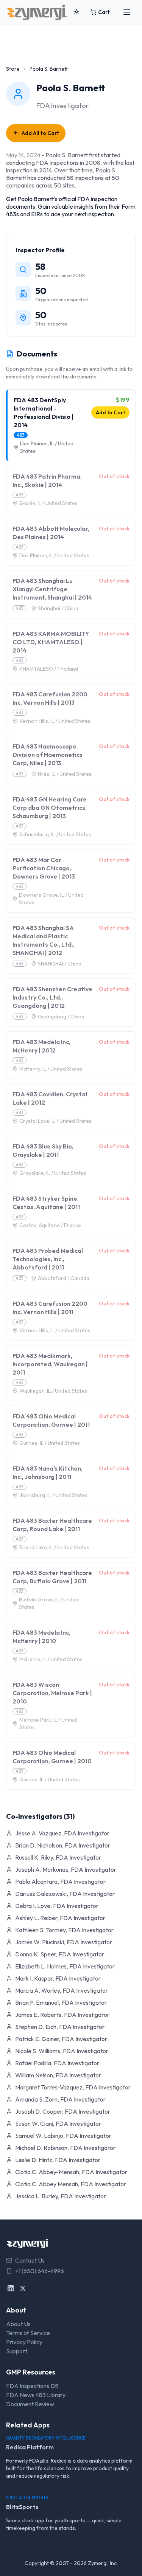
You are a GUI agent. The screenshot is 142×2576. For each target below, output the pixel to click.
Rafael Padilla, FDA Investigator (57, 2063)
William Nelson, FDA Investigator (58, 2075)
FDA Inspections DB (32, 2386)
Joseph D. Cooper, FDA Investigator (63, 2111)
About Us (18, 2324)
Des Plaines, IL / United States (47, 447)
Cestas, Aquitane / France (50, 1225)
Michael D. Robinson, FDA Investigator (65, 2148)
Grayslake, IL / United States (53, 1173)
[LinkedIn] (11, 2288)
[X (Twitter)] (23, 2288)
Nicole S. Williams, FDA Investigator (62, 2051)
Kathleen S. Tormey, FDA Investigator (64, 1930)
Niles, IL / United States (65, 774)
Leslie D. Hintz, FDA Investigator (58, 2160)
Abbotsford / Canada (64, 1278)
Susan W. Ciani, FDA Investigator (58, 2123)
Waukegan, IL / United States (53, 1391)
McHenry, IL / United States (51, 1069)
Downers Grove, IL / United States (51, 899)
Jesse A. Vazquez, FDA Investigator (62, 1833)
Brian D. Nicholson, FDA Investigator (63, 1845)
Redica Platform (30, 2447)
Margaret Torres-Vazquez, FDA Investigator (73, 2087)
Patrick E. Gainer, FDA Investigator (61, 2039)
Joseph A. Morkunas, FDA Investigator (66, 1869)
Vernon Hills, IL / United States (55, 721)
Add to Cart (110, 412)
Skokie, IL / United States (48, 503)
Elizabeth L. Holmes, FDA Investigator (65, 1966)
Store (13, 69)
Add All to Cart (40, 133)
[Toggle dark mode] (76, 12)
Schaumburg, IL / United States (55, 834)
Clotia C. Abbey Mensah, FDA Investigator (71, 2184)
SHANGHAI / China (60, 964)
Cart (104, 12)
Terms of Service (28, 2333)
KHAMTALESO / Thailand (49, 669)
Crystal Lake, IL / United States (55, 1121)
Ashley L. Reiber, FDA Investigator (60, 1918)
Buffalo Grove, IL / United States (49, 1603)
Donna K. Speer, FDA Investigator (60, 1954)
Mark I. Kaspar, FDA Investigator (58, 1978)
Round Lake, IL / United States (54, 1547)
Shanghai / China (58, 608)
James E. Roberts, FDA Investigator (62, 2015)
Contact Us (30, 2260)
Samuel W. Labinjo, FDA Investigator (63, 2136)
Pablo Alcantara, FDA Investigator (60, 1882)
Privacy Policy (24, 2342)
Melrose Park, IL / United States (48, 1724)
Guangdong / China (61, 1017)
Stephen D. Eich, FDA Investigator (60, 2027)
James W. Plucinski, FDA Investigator (64, 1942)
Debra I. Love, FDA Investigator (57, 1906)
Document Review (30, 2404)
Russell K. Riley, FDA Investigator (58, 1857)
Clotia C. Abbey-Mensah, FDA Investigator (71, 2172)
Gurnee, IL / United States (50, 1443)
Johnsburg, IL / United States (53, 1495)
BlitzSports (22, 2507)
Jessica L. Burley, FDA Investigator (61, 2196)
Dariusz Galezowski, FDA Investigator (65, 1894)
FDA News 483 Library (36, 2395)
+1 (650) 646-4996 (40, 2271)
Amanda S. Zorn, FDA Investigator (60, 2099)
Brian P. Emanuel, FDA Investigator (61, 2003)
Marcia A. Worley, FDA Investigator (62, 1990)
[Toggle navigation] (127, 12)
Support (17, 2351)
